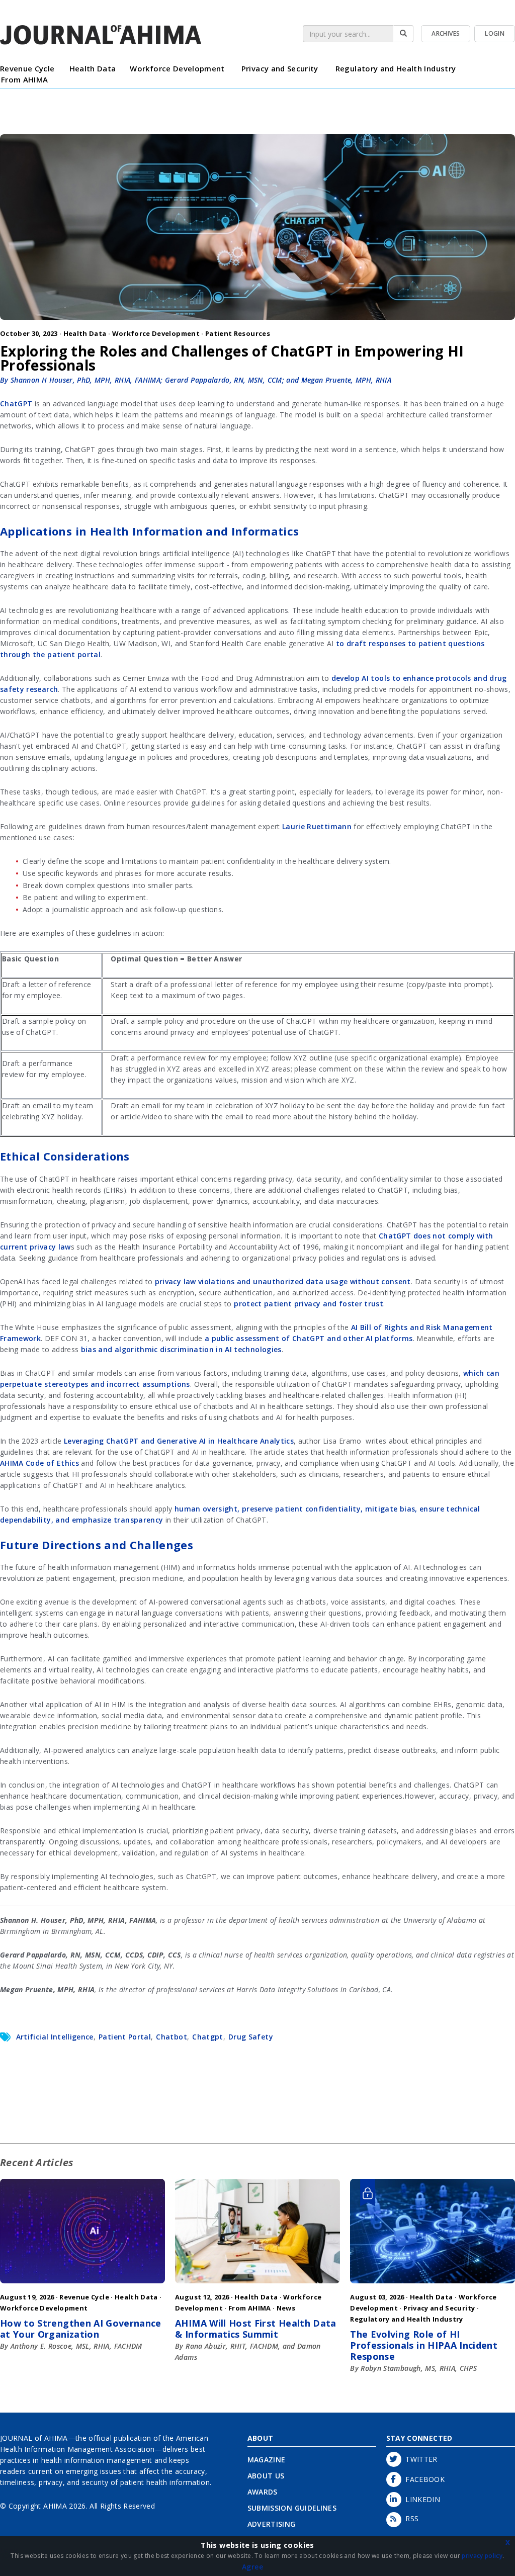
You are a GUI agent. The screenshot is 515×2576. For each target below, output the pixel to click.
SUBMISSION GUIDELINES (292, 2508)
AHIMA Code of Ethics (39, 1463)
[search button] (403, 34)
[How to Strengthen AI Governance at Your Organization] (82, 2286)
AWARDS (263, 2492)
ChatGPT (16, 404)
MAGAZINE (267, 2460)
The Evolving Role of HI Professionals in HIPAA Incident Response (424, 2345)
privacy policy (482, 2556)
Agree (252, 2567)
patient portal (125, 2037)
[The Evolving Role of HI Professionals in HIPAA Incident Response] (433, 2286)
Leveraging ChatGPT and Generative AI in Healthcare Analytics (179, 1441)
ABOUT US (266, 2476)
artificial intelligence (55, 2037)
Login (495, 33)
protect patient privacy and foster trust (309, 1304)
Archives (446, 33)
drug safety (251, 2037)
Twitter (419, 2459)
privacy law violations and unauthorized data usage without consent (283, 1281)
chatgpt (207, 2037)
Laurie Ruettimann (317, 826)
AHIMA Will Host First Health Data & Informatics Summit (256, 2329)
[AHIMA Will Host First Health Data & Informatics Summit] (257, 2286)
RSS (410, 2518)
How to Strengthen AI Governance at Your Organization (81, 2329)
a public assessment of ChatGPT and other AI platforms (309, 1338)
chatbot (171, 2037)
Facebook (423, 2479)
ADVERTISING (272, 2524)
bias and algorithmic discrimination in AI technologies (181, 1349)
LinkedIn (421, 2499)
